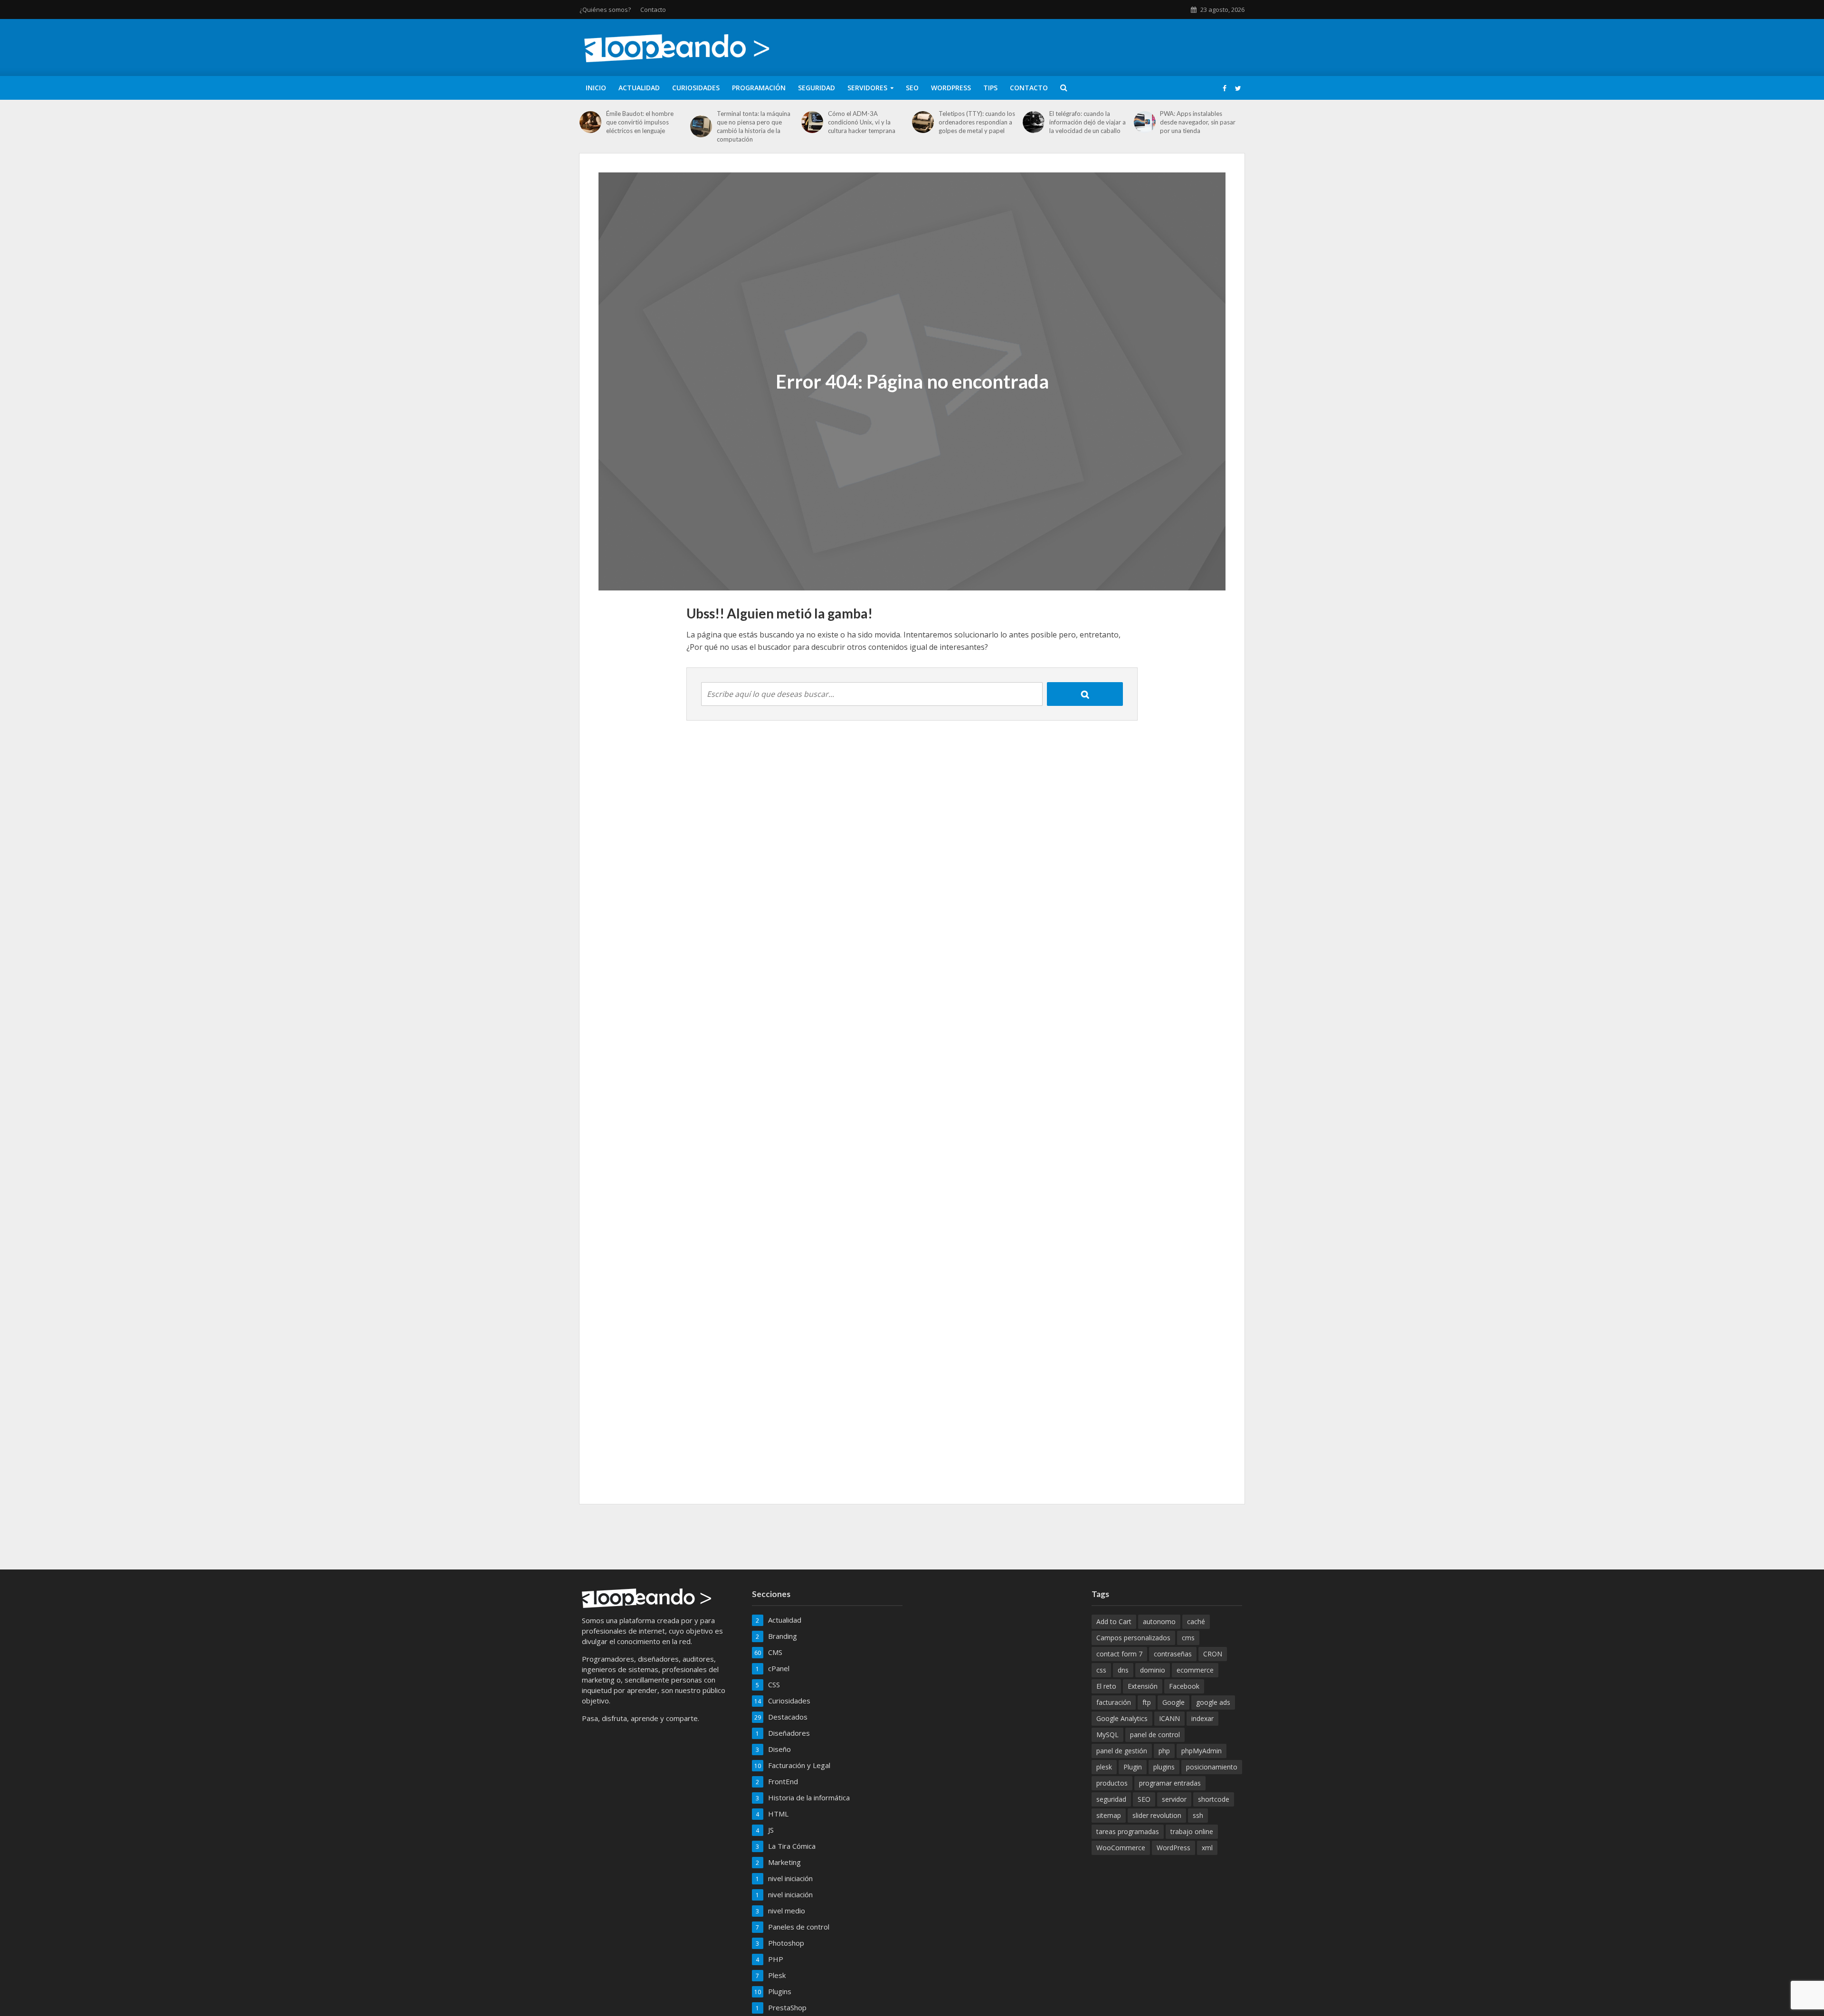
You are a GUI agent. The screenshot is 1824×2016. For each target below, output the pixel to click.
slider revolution (1157, 1815)
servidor (1174, 1799)
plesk (1104, 1767)
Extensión (1143, 1686)
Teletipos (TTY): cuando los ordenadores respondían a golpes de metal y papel (977, 122)
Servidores (867, 88)
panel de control (1155, 1735)
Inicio (596, 88)
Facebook (1184, 1686)
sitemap (1109, 1815)
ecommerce (1195, 1670)
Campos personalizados (1133, 1638)
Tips (990, 88)
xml (1207, 1848)
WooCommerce (1121, 1848)
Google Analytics (1122, 1718)
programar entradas (1170, 1783)
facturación (1114, 1702)
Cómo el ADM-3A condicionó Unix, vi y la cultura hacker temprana (862, 122)
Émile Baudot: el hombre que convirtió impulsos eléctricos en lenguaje (640, 122)
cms (1188, 1638)
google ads (1213, 1702)
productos (1112, 1783)
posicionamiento (1212, 1767)
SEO (912, 88)
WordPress (951, 88)
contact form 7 (1119, 1654)
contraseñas (1173, 1654)
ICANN (1169, 1718)
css (1101, 1670)
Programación (759, 88)
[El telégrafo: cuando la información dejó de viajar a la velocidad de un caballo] (1034, 122)
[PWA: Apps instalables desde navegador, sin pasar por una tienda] (1145, 122)
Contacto (653, 10)
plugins (1164, 1767)
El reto (1106, 1686)
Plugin (1133, 1767)
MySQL (1107, 1735)
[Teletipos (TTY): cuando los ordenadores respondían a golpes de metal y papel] (923, 122)
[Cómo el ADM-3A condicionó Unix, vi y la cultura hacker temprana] (812, 122)
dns (1123, 1670)
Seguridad (817, 88)
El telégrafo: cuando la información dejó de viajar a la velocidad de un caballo (1088, 122)
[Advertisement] (912, 1535)
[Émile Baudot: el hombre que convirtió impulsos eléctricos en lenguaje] (590, 122)
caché (1196, 1621)
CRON (1213, 1654)
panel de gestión (1122, 1751)
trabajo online (1192, 1831)
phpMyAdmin (1202, 1751)
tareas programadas (1128, 1831)
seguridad (1111, 1799)
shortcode (1214, 1799)
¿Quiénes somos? (605, 10)
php (1164, 1751)
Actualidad (639, 88)
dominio (1153, 1670)
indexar (1202, 1718)
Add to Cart (1114, 1621)
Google (1173, 1702)
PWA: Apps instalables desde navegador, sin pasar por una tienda (1198, 122)
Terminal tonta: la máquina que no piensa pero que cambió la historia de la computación (754, 126)
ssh (1198, 1815)
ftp (1147, 1702)
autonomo (1159, 1621)
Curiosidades (696, 88)
